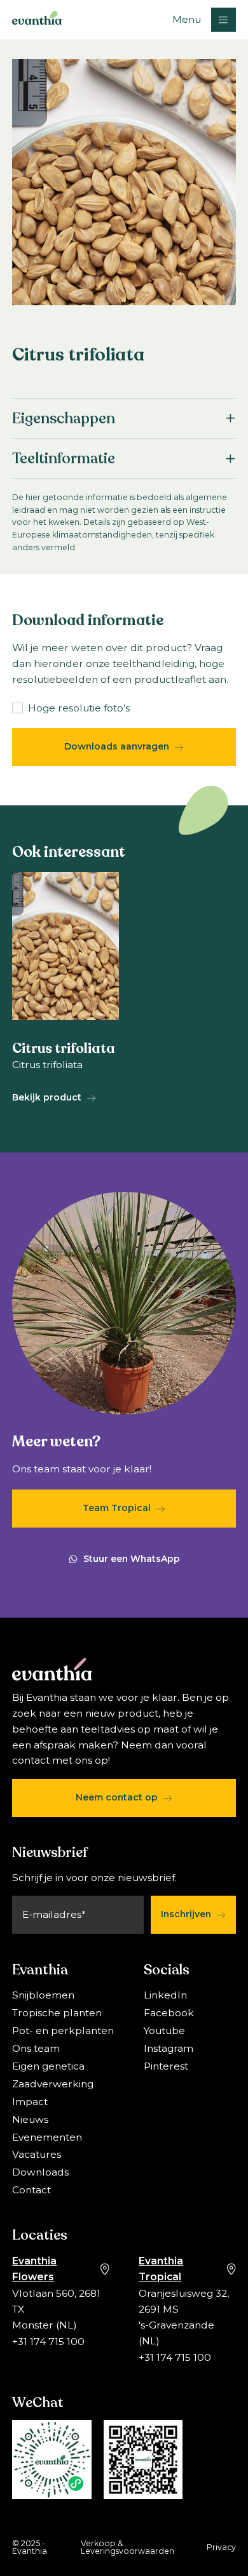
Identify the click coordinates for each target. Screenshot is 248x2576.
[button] (204, 20)
